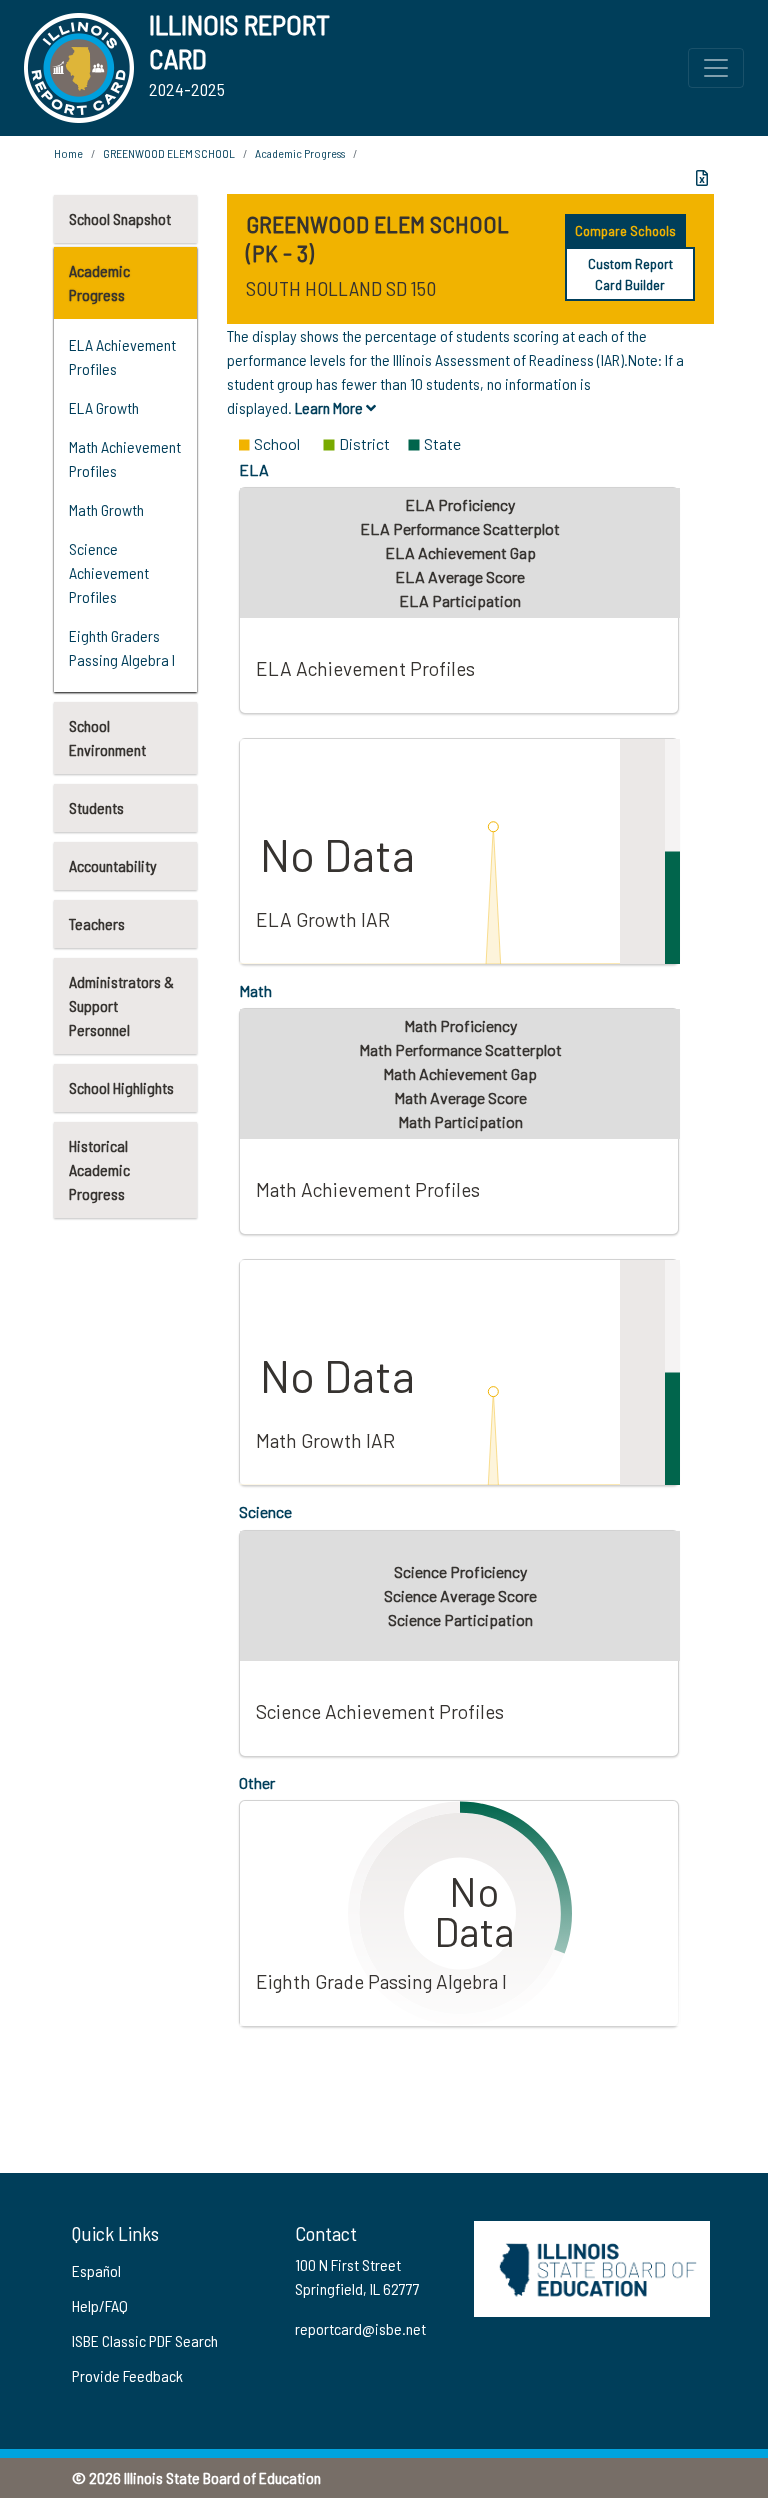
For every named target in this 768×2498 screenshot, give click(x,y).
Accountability (113, 865)
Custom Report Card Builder (630, 274)
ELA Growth (104, 407)
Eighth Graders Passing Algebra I (122, 647)
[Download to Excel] (702, 178)
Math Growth (106, 509)
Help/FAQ (100, 2305)
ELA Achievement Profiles (122, 356)
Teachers (97, 923)
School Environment (107, 737)
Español (96, 2270)
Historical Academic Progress (99, 1169)
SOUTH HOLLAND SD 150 (341, 288)
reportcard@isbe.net (360, 2328)
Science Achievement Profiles (109, 572)
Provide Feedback (127, 2375)
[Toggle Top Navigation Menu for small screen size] (716, 68)
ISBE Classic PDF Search (145, 2340)
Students (96, 807)
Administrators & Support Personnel (121, 1005)
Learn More (330, 407)
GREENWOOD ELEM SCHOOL (169, 153)
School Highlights (121, 1087)
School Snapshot (120, 218)
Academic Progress (99, 282)
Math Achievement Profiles (125, 458)
